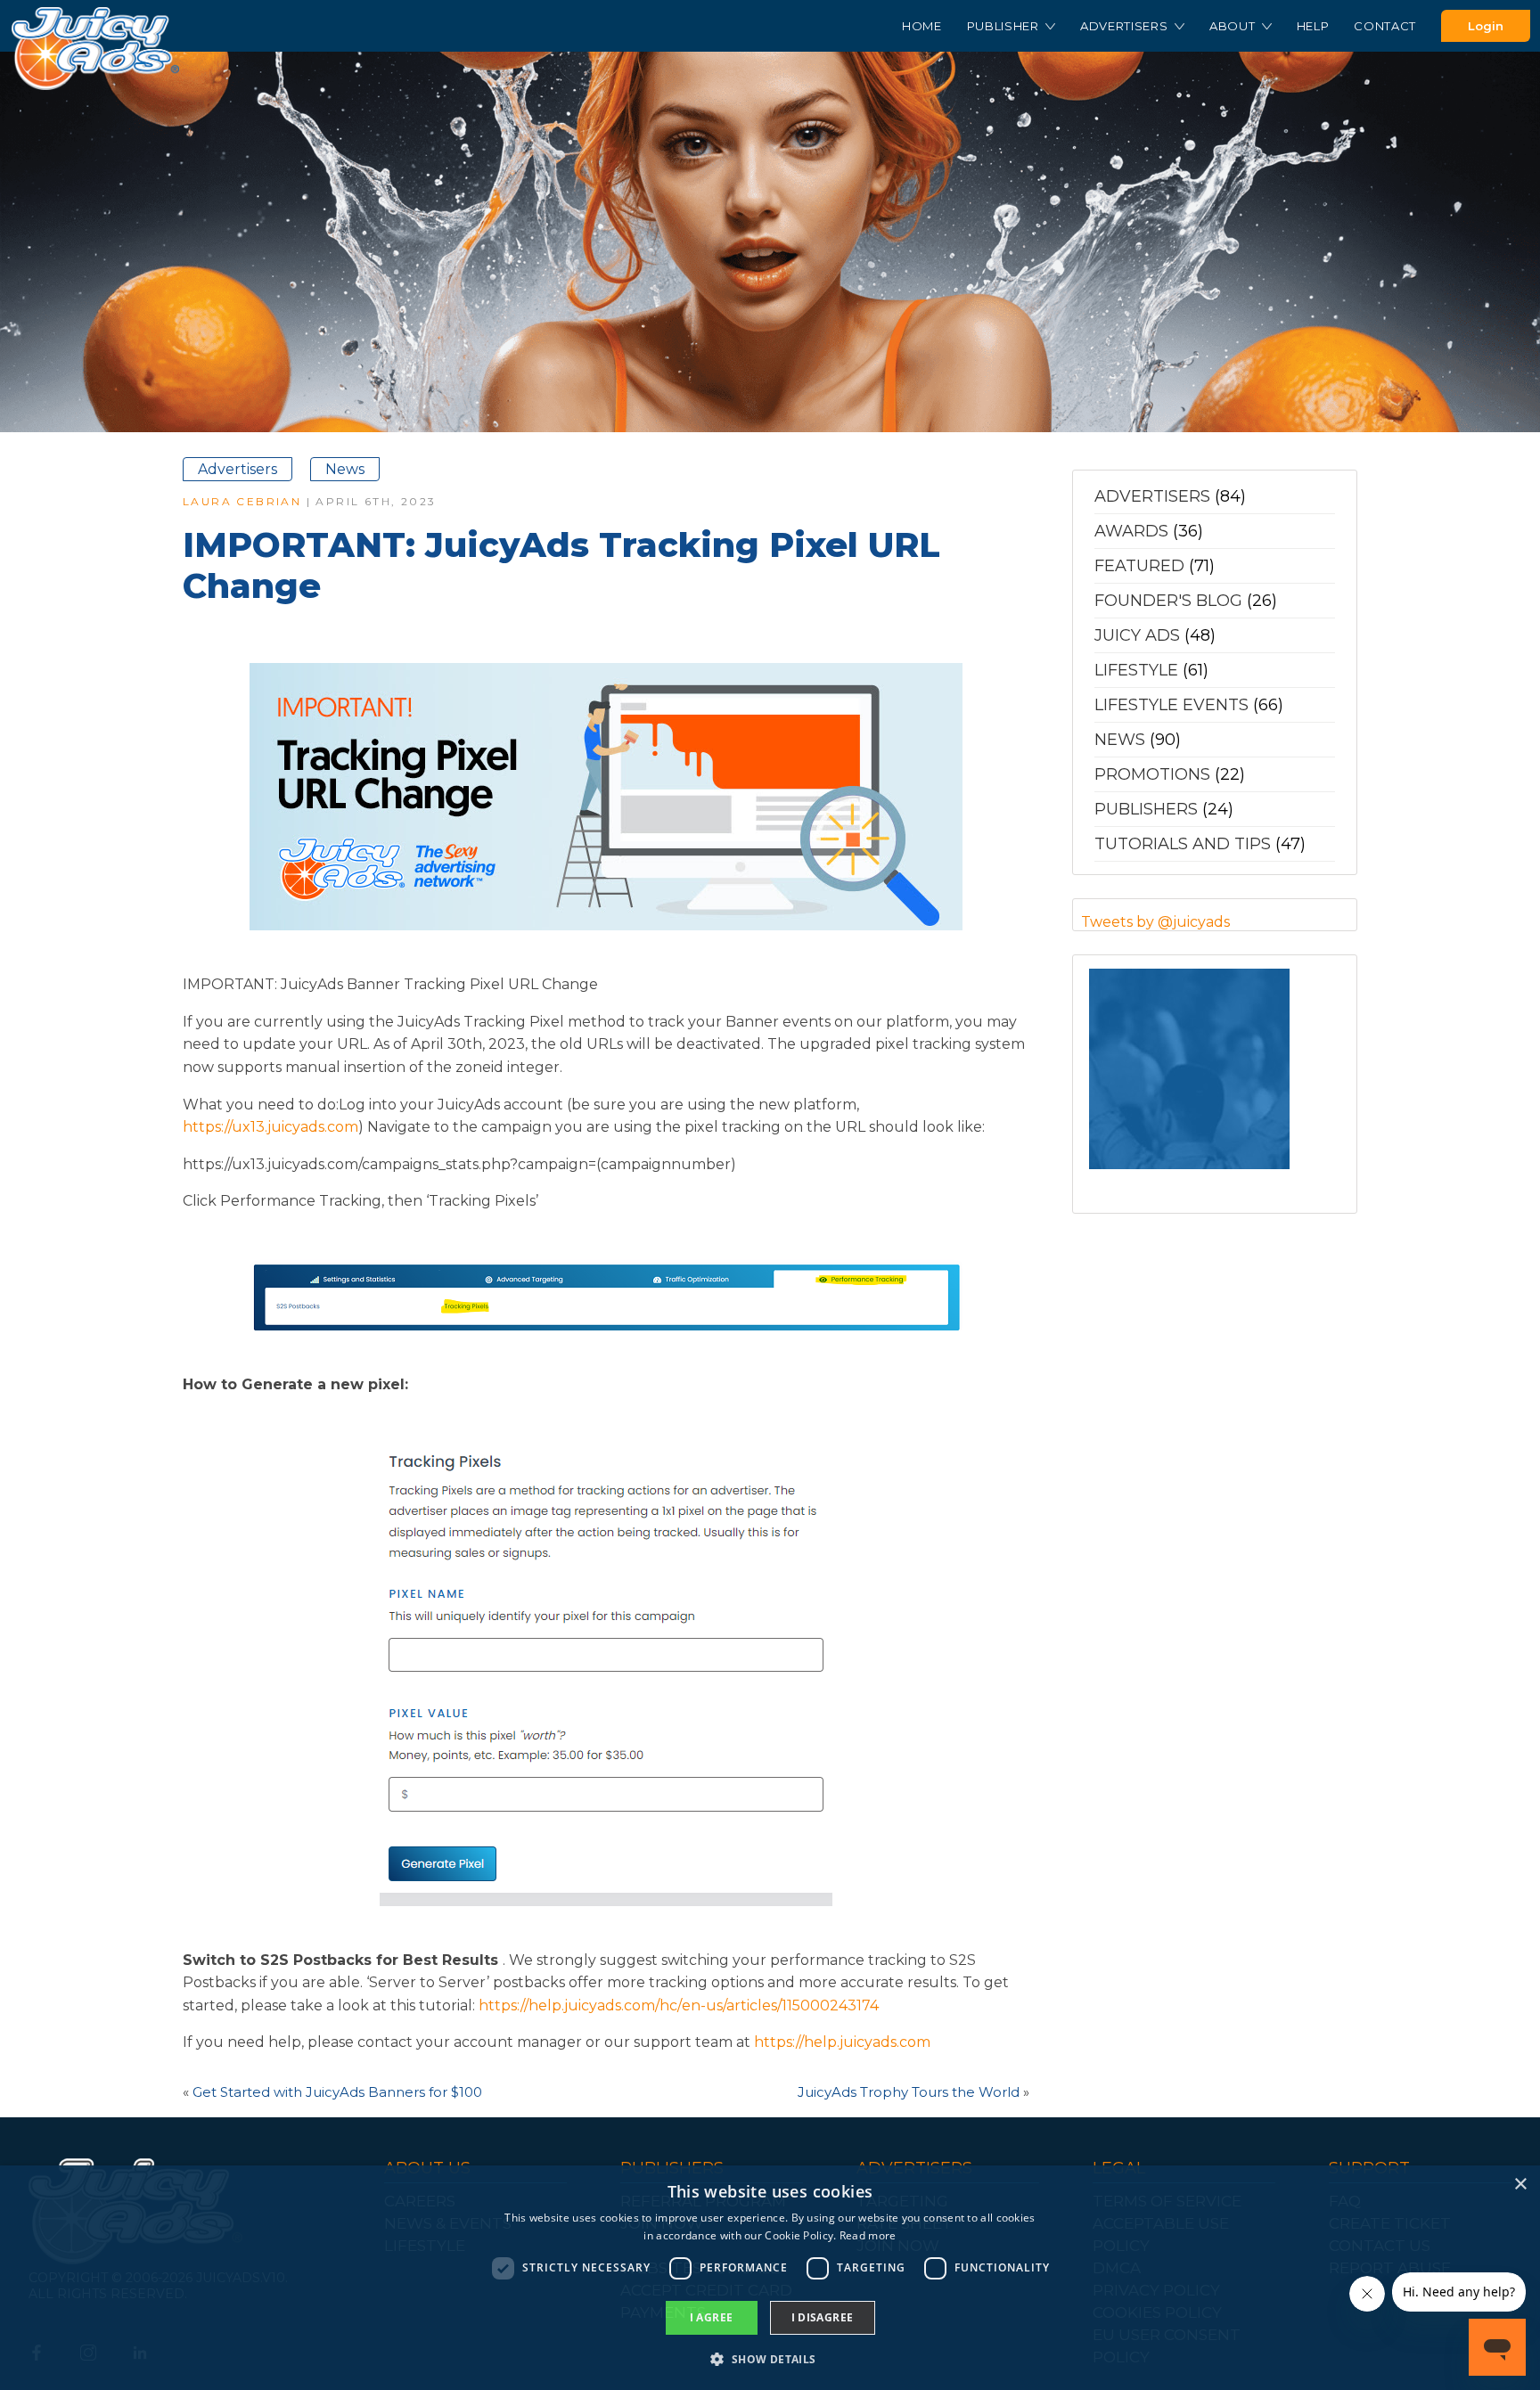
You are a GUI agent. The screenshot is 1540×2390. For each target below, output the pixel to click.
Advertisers (1126, 26)
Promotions (1152, 774)
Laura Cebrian (242, 501)
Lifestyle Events (1171, 705)
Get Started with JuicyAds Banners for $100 (337, 2092)
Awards (1131, 531)
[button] (770, 2358)
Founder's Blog (1168, 601)
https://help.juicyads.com (842, 2042)
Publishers (1146, 809)
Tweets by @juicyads (1155, 922)
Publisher (1005, 26)
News (345, 469)
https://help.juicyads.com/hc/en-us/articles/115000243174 (679, 2005)
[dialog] (770, 2278)
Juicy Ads (1137, 635)
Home (922, 26)
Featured (1139, 566)
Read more (868, 2235)
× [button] (1520, 2185)
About (1234, 26)
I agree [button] (712, 2317)
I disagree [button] (823, 2317)
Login (1486, 26)
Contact (1385, 26)
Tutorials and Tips (1183, 844)
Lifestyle (1136, 670)
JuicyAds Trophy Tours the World (909, 2092)
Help (1313, 26)
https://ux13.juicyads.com (270, 1127)
